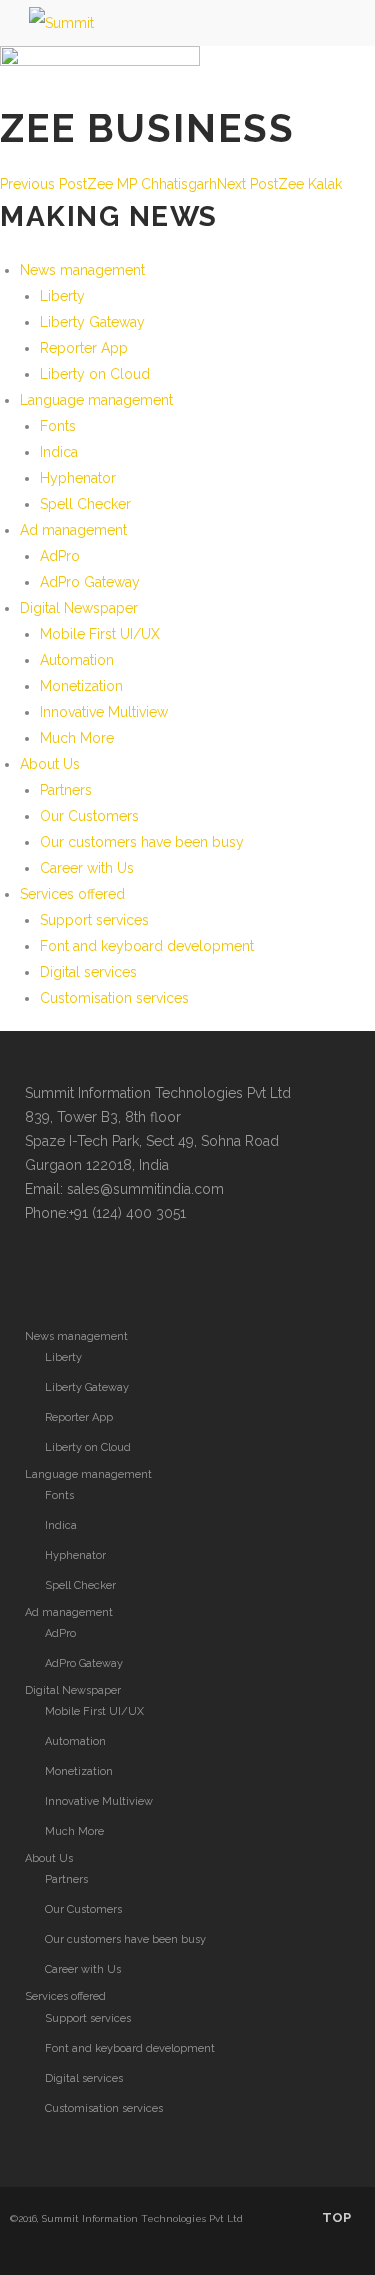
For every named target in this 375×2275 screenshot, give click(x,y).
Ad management (73, 530)
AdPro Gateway (90, 582)
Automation (77, 660)
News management (82, 270)
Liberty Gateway (92, 322)
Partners (66, 790)
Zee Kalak (279, 184)
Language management (96, 400)
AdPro (60, 556)
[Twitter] (43, 1271)
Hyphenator (78, 478)
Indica (59, 452)
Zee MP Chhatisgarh (108, 184)
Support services (94, 920)
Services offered (72, 894)
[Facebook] (83, 1271)
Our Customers (89, 816)
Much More (77, 738)
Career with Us (87, 868)
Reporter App (84, 348)
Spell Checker (85, 504)
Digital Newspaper (79, 608)
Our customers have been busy (142, 842)
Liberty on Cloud (95, 374)
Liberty (62, 296)
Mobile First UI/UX (100, 634)
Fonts (58, 426)
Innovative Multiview (104, 712)
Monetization (81, 686)
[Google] (123, 1271)
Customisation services (114, 998)
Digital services (88, 972)
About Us (50, 764)
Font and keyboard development (147, 946)
